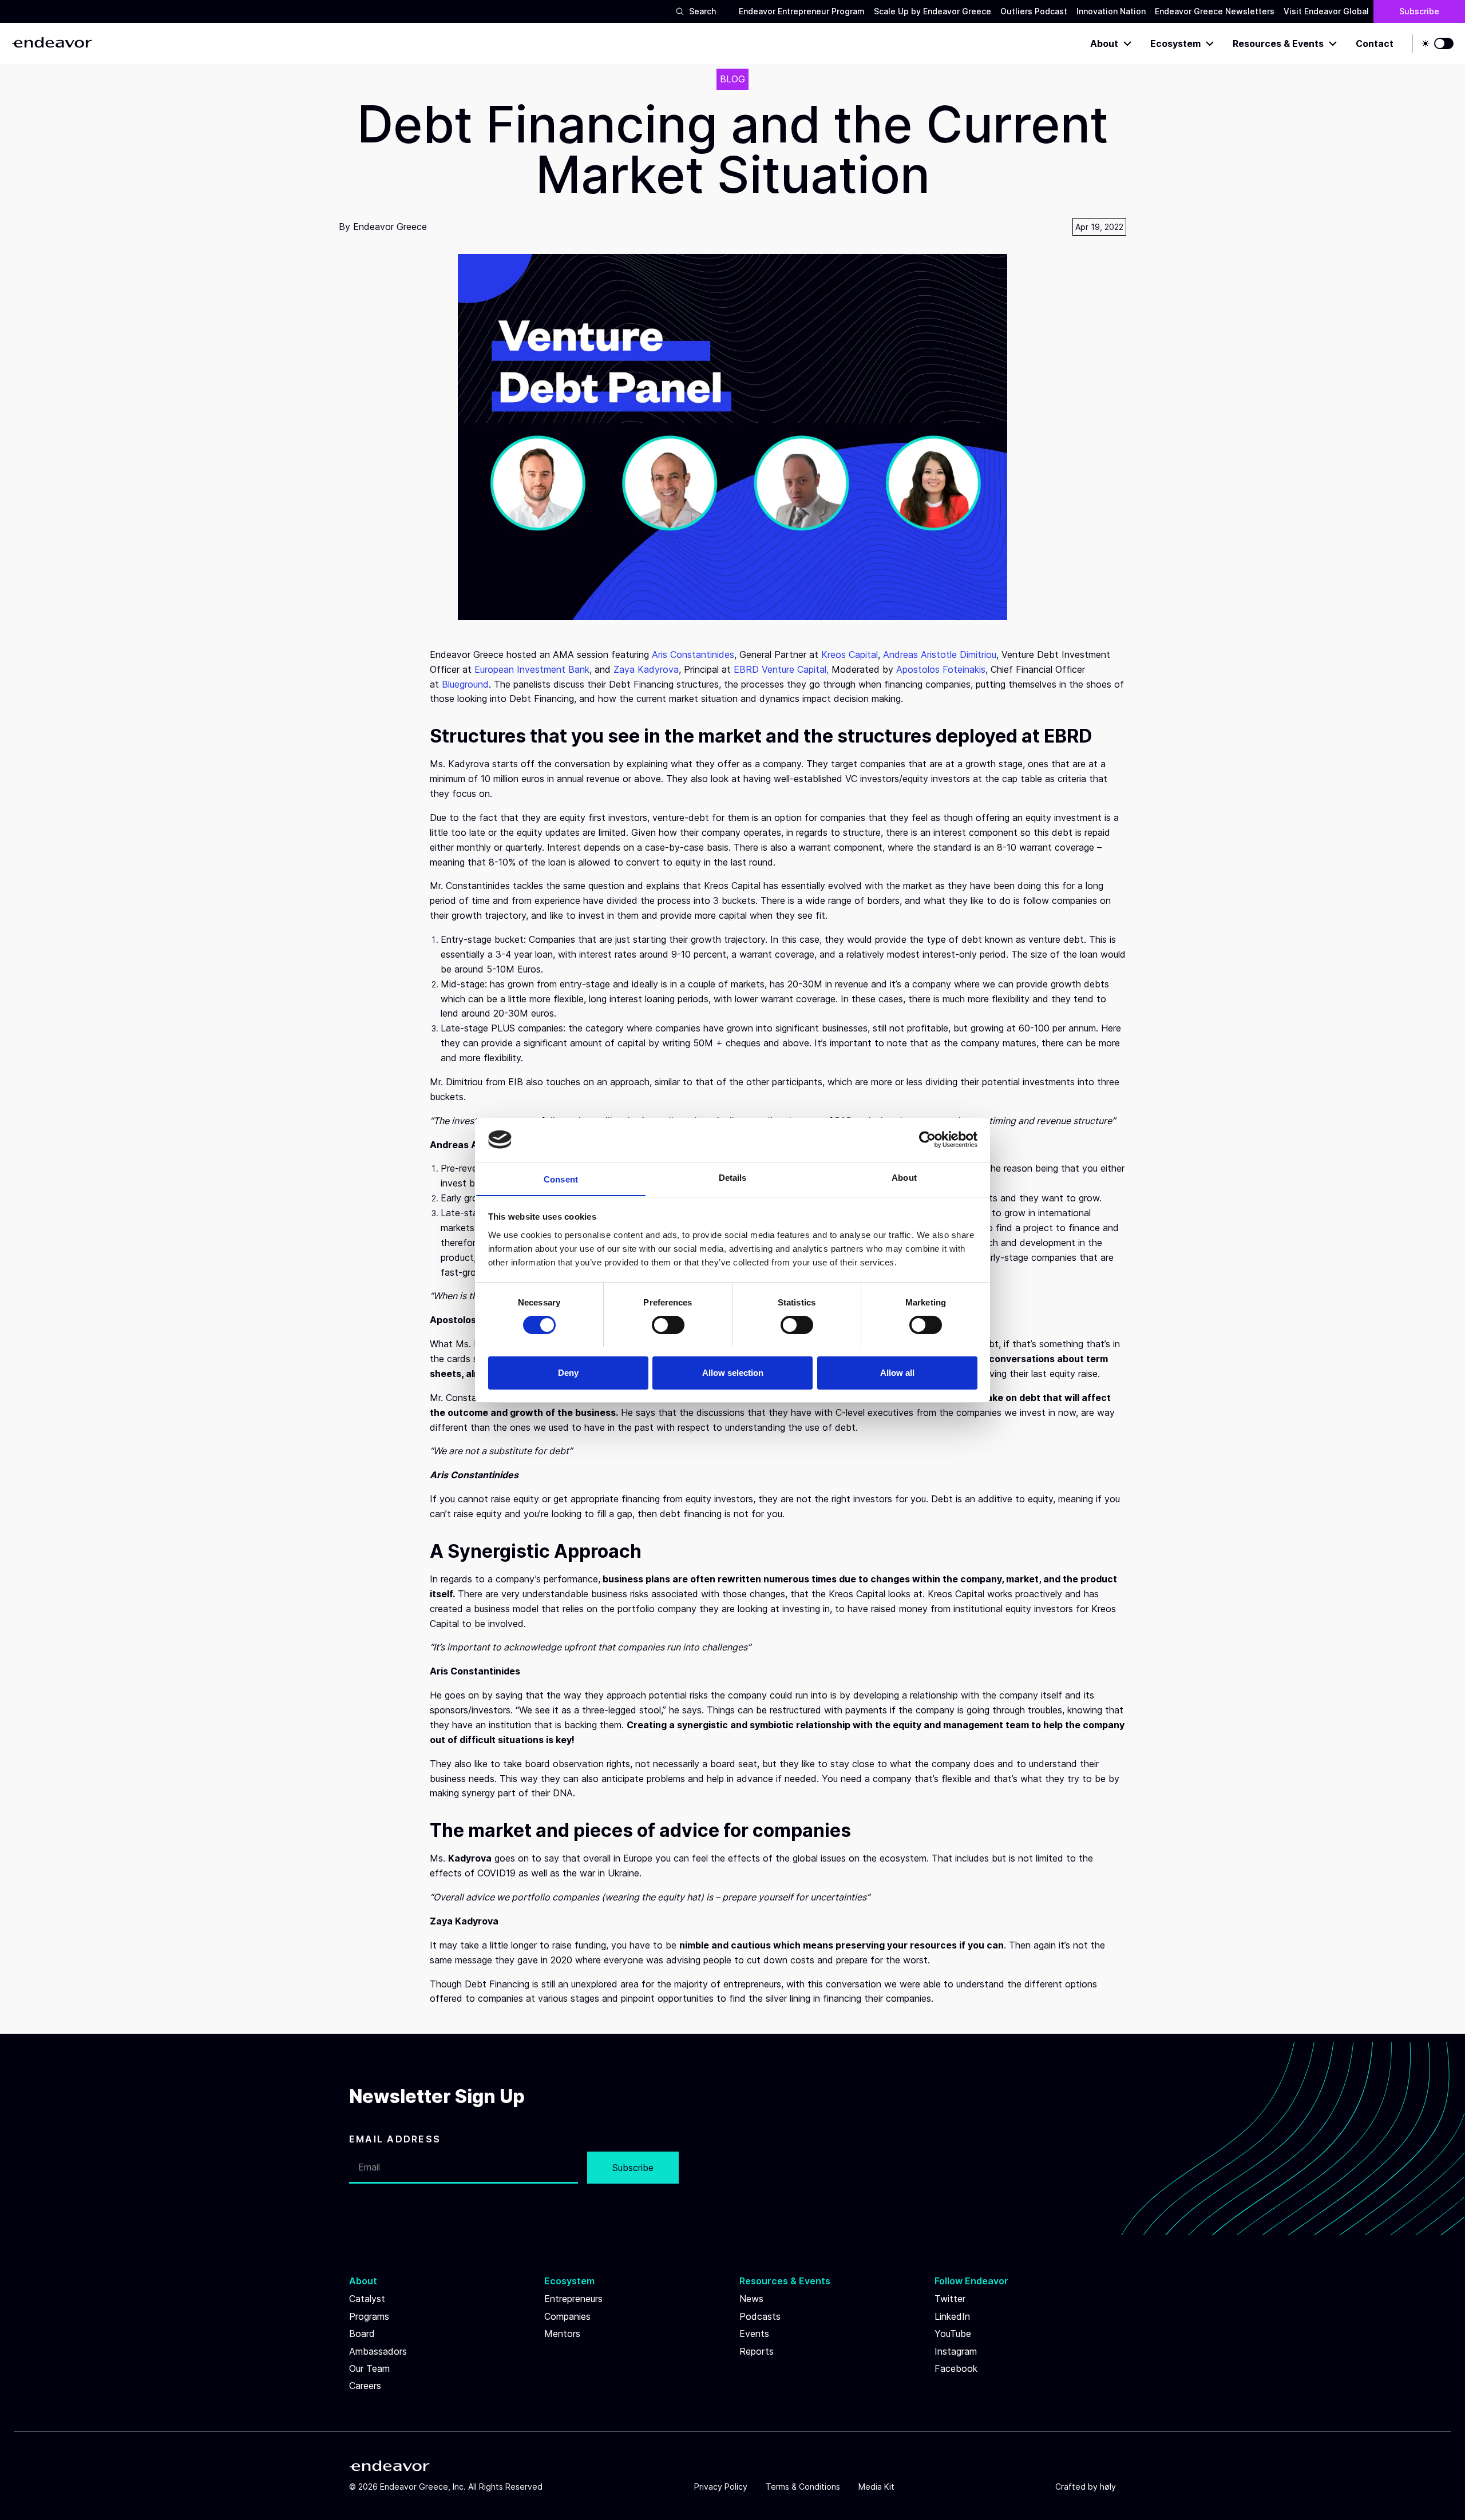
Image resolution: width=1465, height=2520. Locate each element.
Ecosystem (1175, 43)
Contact (1375, 43)
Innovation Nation (1111, 11)
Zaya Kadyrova (646, 669)
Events (754, 2334)
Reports (757, 2351)
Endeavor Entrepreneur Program (802, 11)
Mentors (562, 2334)
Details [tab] (733, 1177)
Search (702, 11)
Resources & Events (1278, 43)
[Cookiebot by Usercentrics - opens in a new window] (927, 1140)
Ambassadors (378, 2351)
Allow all (897, 1372)
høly (1108, 2487)
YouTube (953, 2334)
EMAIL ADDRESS (395, 2139)
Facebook (956, 2368)
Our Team (369, 2368)
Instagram (956, 2351)
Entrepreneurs (573, 2299)
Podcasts (760, 2316)
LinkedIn (952, 2316)
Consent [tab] (561, 1179)
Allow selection (733, 1372)
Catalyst (367, 2299)
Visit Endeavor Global (1326, 11)
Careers (365, 2386)
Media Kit (876, 2487)
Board (362, 2334)
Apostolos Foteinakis (941, 669)
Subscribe (1419, 11)
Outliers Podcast (1034, 11)
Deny (568, 1372)
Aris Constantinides (693, 654)
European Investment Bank (532, 669)
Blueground (465, 684)
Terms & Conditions (803, 2487)
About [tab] (904, 1177)
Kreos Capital (850, 654)
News (751, 2299)
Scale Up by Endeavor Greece (933, 11)
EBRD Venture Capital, (781, 669)
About (1104, 43)
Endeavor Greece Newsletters (1215, 11)
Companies (567, 2316)
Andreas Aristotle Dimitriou (940, 654)
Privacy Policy (721, 2487)
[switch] (668, 1325)
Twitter (950, 2299)
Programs (369, 2316)
